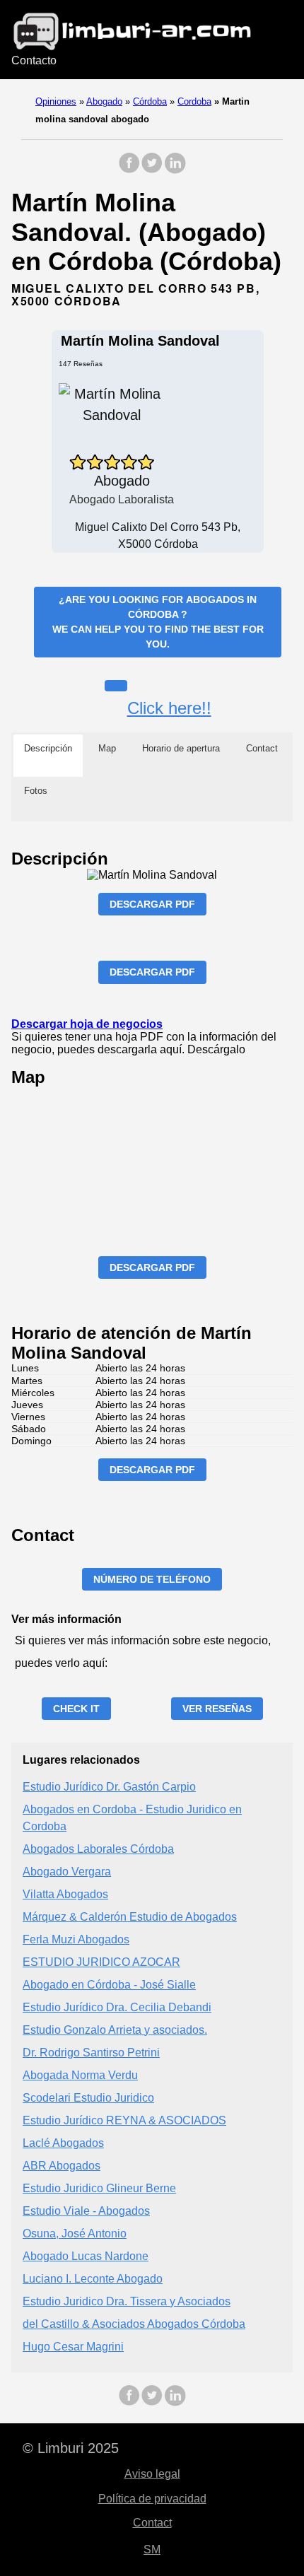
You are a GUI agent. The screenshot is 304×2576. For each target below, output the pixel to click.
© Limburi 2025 (71, 2448)
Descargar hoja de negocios (87, 1024)
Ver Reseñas (217, 1709)
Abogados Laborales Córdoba (98, 1849)
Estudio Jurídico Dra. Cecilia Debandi (117, 2007)
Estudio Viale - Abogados (86, 2211)
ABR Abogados (62, 2166)
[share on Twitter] (152, 170)
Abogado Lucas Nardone (86, 2256)
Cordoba (194, 101)
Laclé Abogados (63, 2143)
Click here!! (169, 708)
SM (152, 2549)
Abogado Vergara (67, 1872)
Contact (152, 2523)
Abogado (104, 101)
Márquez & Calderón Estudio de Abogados (130, 1917)
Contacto (34, 60)
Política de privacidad (152, 2499)
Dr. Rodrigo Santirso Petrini (91, 2053)
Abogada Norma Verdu (80, 2075)
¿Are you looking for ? (158, 622)
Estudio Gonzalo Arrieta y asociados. (115, 2030)
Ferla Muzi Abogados (76, 1939)
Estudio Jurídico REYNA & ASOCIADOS (124, 2120)
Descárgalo (216, 1049)
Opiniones (56, 101)
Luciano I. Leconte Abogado (93, 2279)
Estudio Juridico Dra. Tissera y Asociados (127, 2301)
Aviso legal (152, 2474)
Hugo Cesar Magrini (73, 2347)
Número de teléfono (152, 1579)
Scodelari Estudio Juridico (88, 2098)
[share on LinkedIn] (175, 170)
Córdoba (150, 101)
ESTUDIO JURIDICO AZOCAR (101, 1962)
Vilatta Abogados (65, 1894)
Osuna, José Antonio (75, 2233)
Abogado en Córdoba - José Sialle (109, 1985)
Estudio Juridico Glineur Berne (99, 2188)
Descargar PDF (152, 904)
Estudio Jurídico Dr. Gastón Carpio (109, 1787)
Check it (76, 1709)
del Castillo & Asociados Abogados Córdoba (134, 2324)
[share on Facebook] (129, 170)
